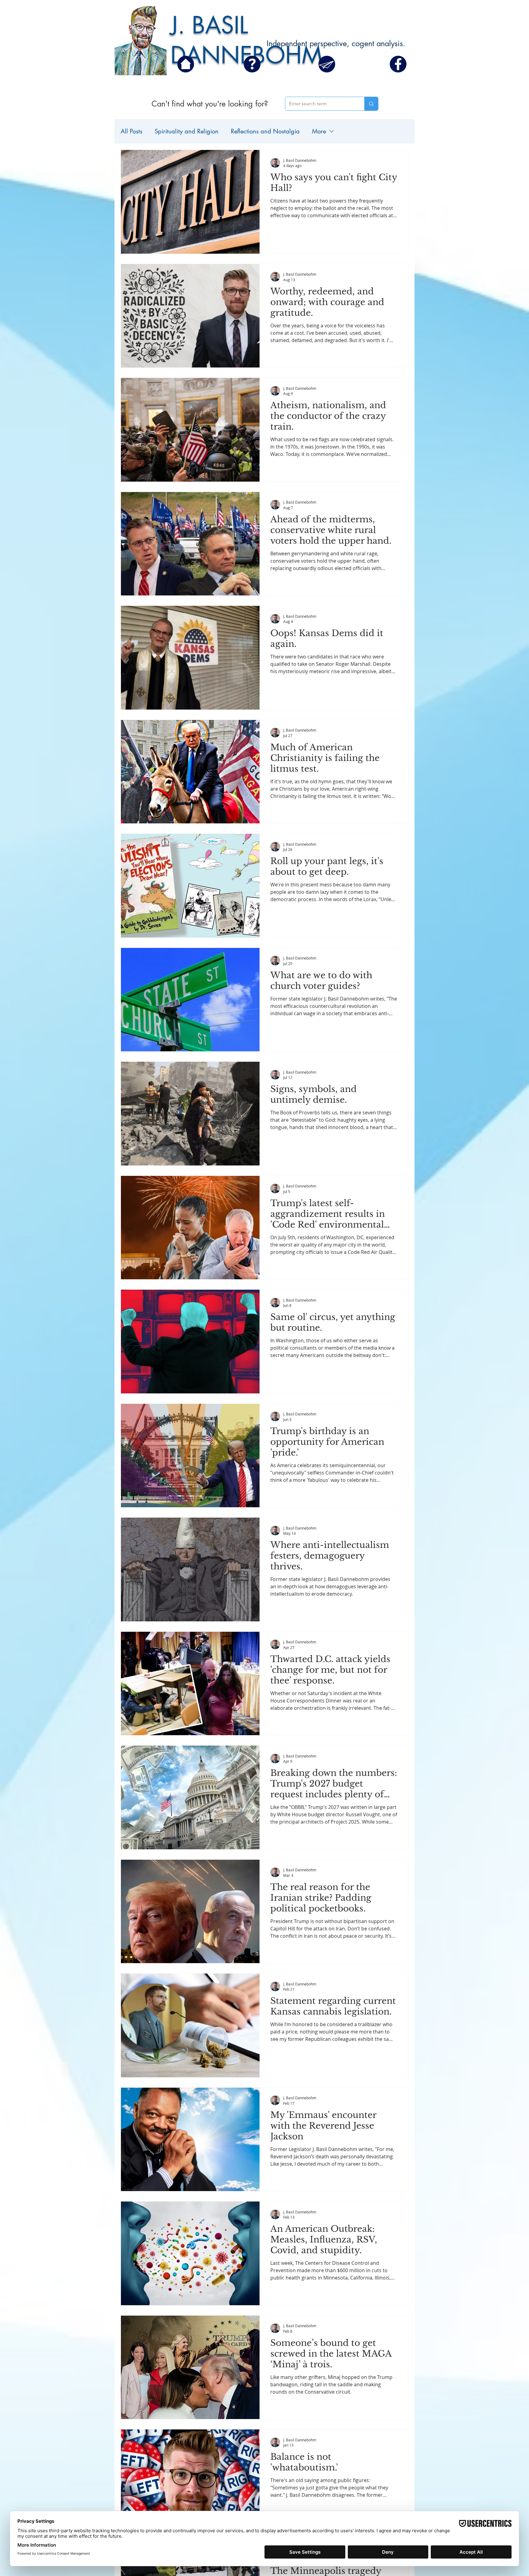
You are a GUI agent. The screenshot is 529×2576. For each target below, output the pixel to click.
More (319, 131)
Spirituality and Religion (187, 131)
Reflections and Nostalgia (265, 131)
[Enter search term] (371, 104)
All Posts (131, 131)
